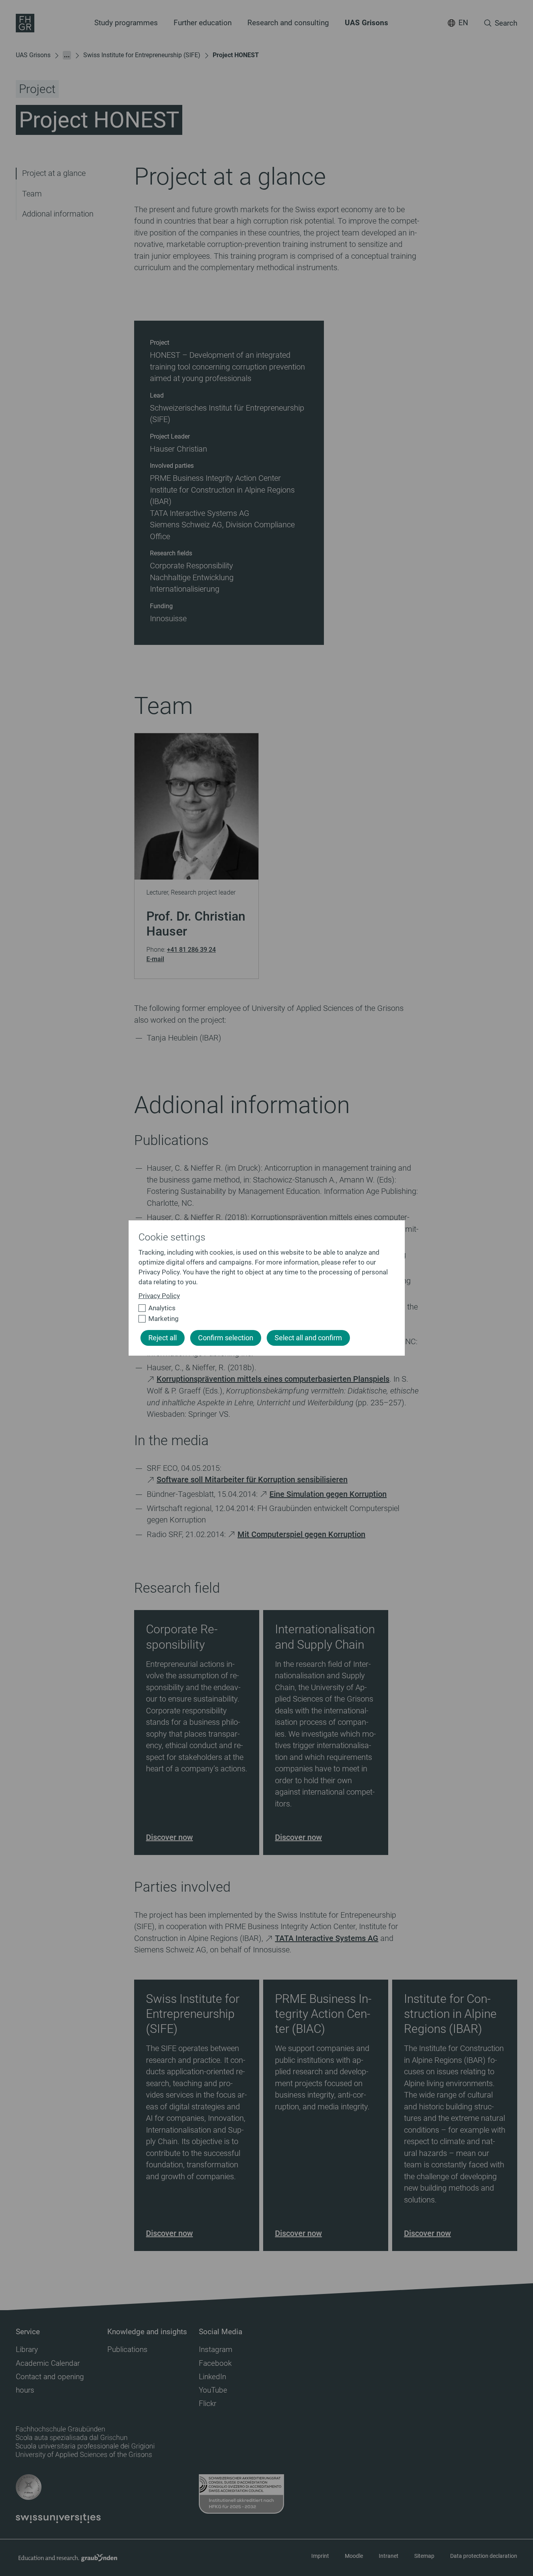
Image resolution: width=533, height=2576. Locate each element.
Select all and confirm (308, 1338)
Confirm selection (226, 1338)
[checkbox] (263, 1308)
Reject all (163, 1338)
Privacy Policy (159, 1296)
